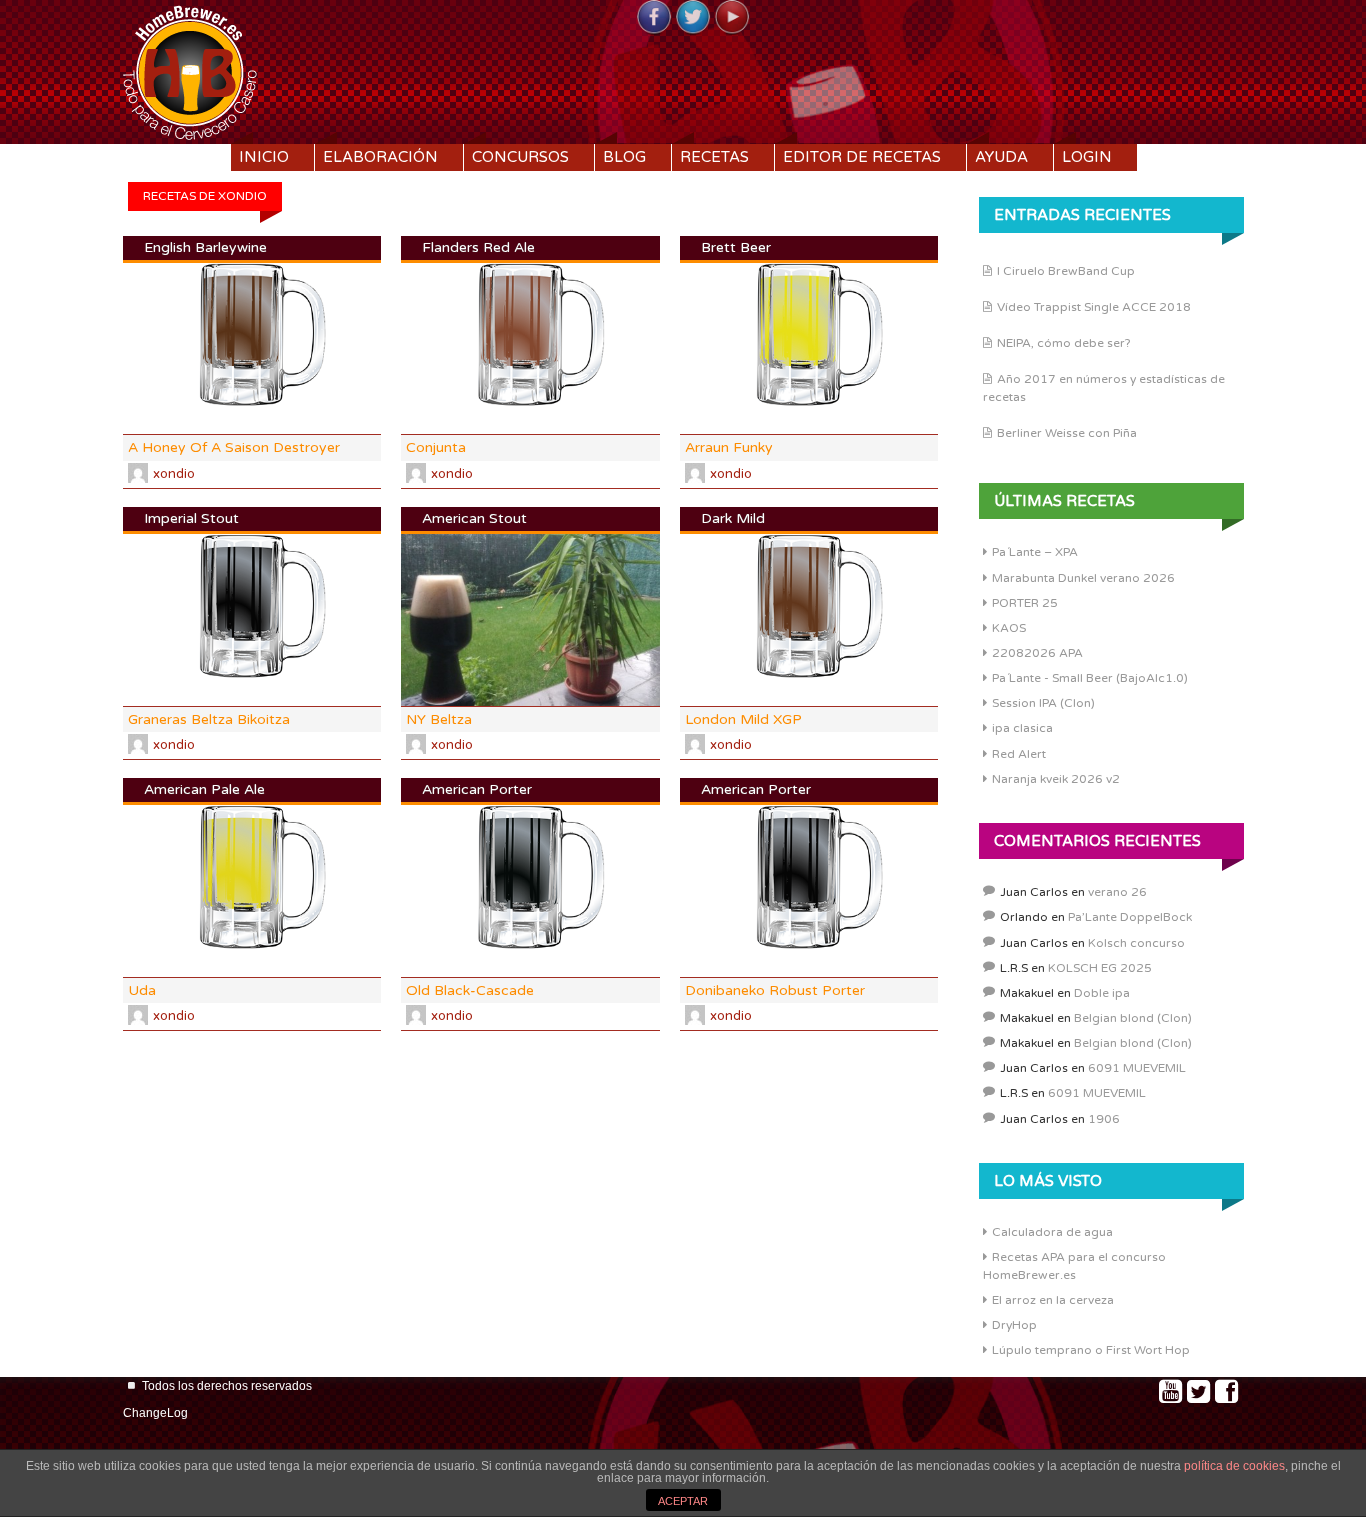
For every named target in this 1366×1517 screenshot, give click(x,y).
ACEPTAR (683, 1501)
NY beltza (439, 719)
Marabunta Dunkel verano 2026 (1083, 578)
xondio (174, 474)
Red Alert (1019, 754)
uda (142, 990)
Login (1087, 157)
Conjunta (436, 447)
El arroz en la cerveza (1053, 1300)
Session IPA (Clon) (1043, 703)
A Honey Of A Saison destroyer (234, 447)
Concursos (520, 157)
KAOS (1009, 628)
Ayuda (1001, 157)
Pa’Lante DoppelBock (1130, 917)
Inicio (264, 157)
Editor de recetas (862, 157)
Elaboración (380, 157)
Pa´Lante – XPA (1035, 552)
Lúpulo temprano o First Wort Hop (1091, 1350)
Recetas (714, 157)
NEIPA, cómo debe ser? (1064, 343)
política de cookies (1234, 1466)
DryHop (1014, 1325)
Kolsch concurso (1136, 943)
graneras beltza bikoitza (209, 719)
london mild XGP (743, 719)
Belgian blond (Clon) (1133, 1018)
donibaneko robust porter (775, 990)
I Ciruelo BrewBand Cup (1066, 271)
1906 (1104, 1119)
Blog (624, 157)
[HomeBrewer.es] (190, 70)
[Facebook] (654, 18)
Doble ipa (1102, 993)
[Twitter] (693, 18)
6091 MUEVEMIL (1137, 1068)
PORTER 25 (1025, 603)
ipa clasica (1022, 728)
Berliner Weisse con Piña (1067, 433)
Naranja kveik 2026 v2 (1056, 779)
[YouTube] (732, 18)
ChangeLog (155, 1413)
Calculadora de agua (1052, 1232)
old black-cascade (470, 990)
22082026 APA (1037, 653)
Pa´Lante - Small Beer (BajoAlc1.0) (1090, 678)
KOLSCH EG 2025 (1100, 968)
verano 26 (1117, 892)
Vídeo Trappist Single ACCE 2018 (1094, 307)
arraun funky (729, 447)
